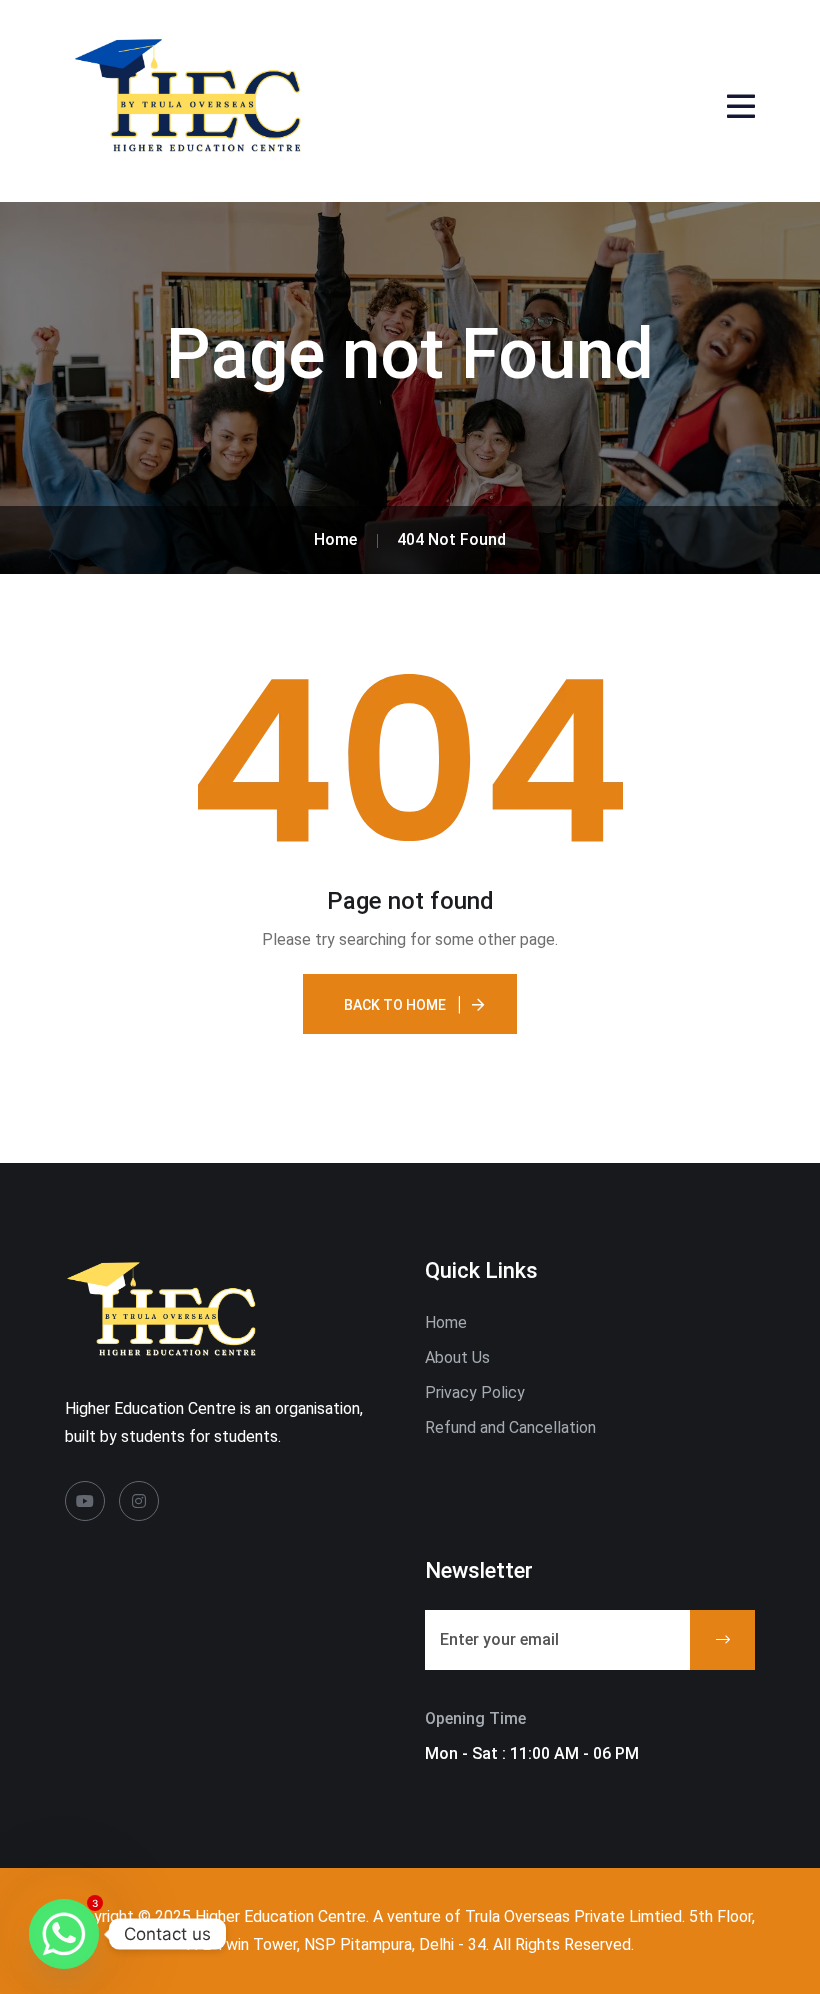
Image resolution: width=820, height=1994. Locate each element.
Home (446, 1322)
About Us (457, 1357)
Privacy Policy (475, 1392)
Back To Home (395, 1005)
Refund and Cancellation (510, 1427)
